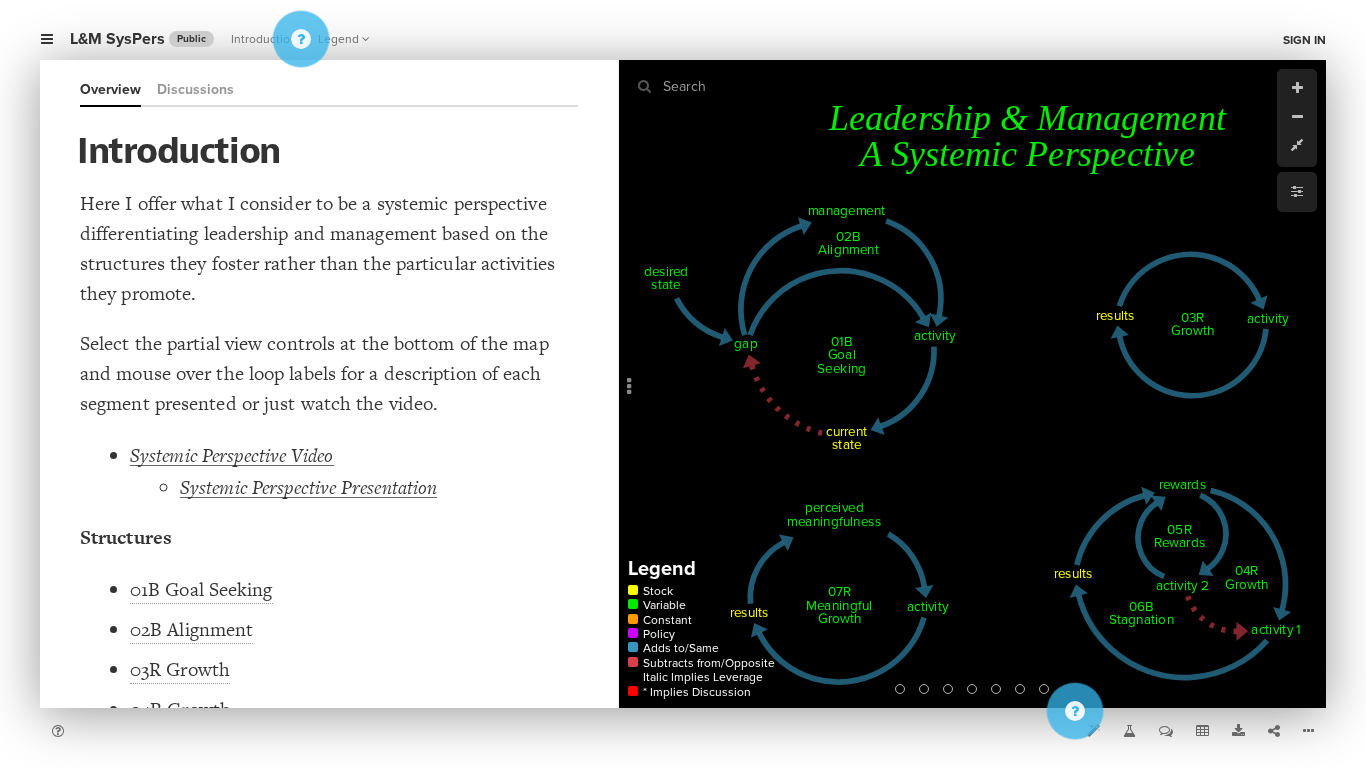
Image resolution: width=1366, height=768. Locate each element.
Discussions (195, 89)
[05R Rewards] (996, 689)
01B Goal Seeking (201, 589)
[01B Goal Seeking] (900, 689)
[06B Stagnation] (1020, 689)
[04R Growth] (972, 689)
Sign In (1304, 40)
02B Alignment (191, 629)
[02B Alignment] (924, 689)
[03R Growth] (948, 689)
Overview (110, 89)
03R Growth (180, 669)
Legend (338, 39)
